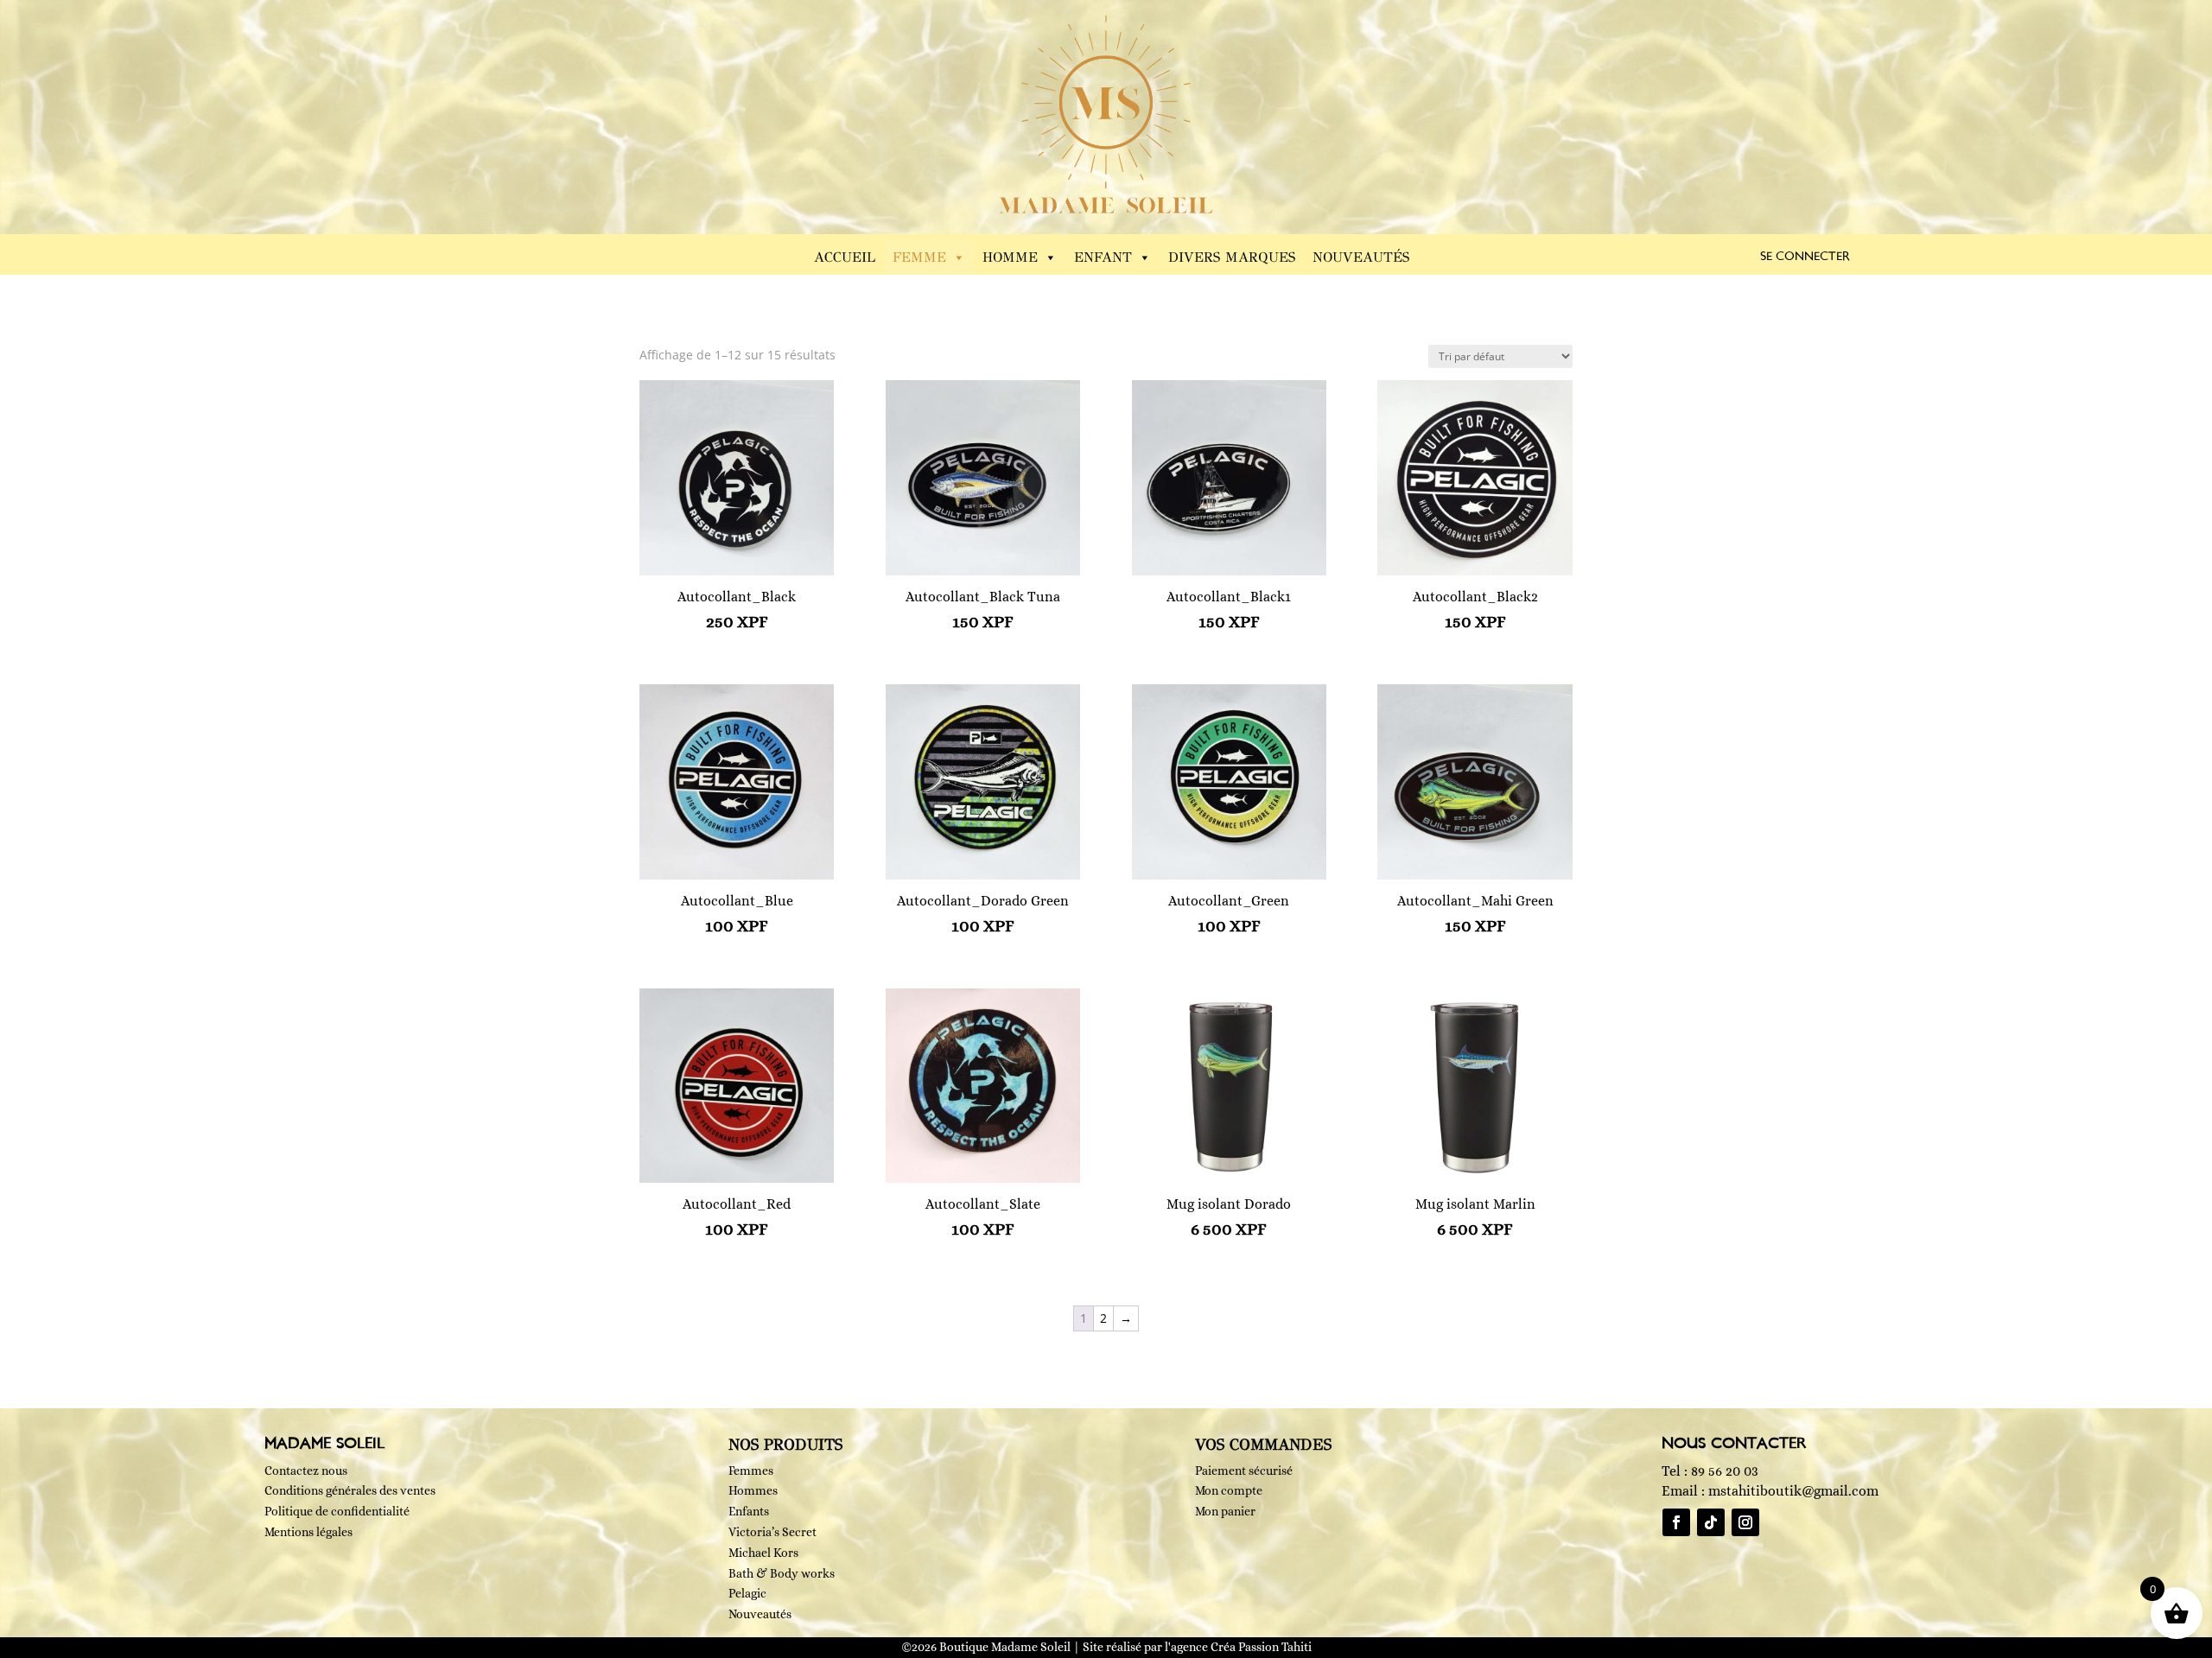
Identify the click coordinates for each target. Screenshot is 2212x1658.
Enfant (1103, 257)
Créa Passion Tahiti (1261, 1647)
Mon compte (1229, 1490)
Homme (1010, 257)
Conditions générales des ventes (350, 1490)
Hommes (753, 1490)
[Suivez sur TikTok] (1711, 1522)
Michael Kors (763, 1553)
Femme (919, 257)
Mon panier (1225, 1511)
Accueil (845, 257)
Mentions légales (308, 1532)
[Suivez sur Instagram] (1745, 1522)
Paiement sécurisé (1244, 1471)
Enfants (749, 1511)
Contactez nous (306, 1471)
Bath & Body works (782, 1573)
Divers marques (1232, 257)
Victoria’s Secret (772, 1532)
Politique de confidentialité (337, 1511)
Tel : (1710, 1471)
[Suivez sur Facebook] (1676, 1522)
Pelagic (747, 1593)
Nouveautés (1361, 257)
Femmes (751, 1471)
